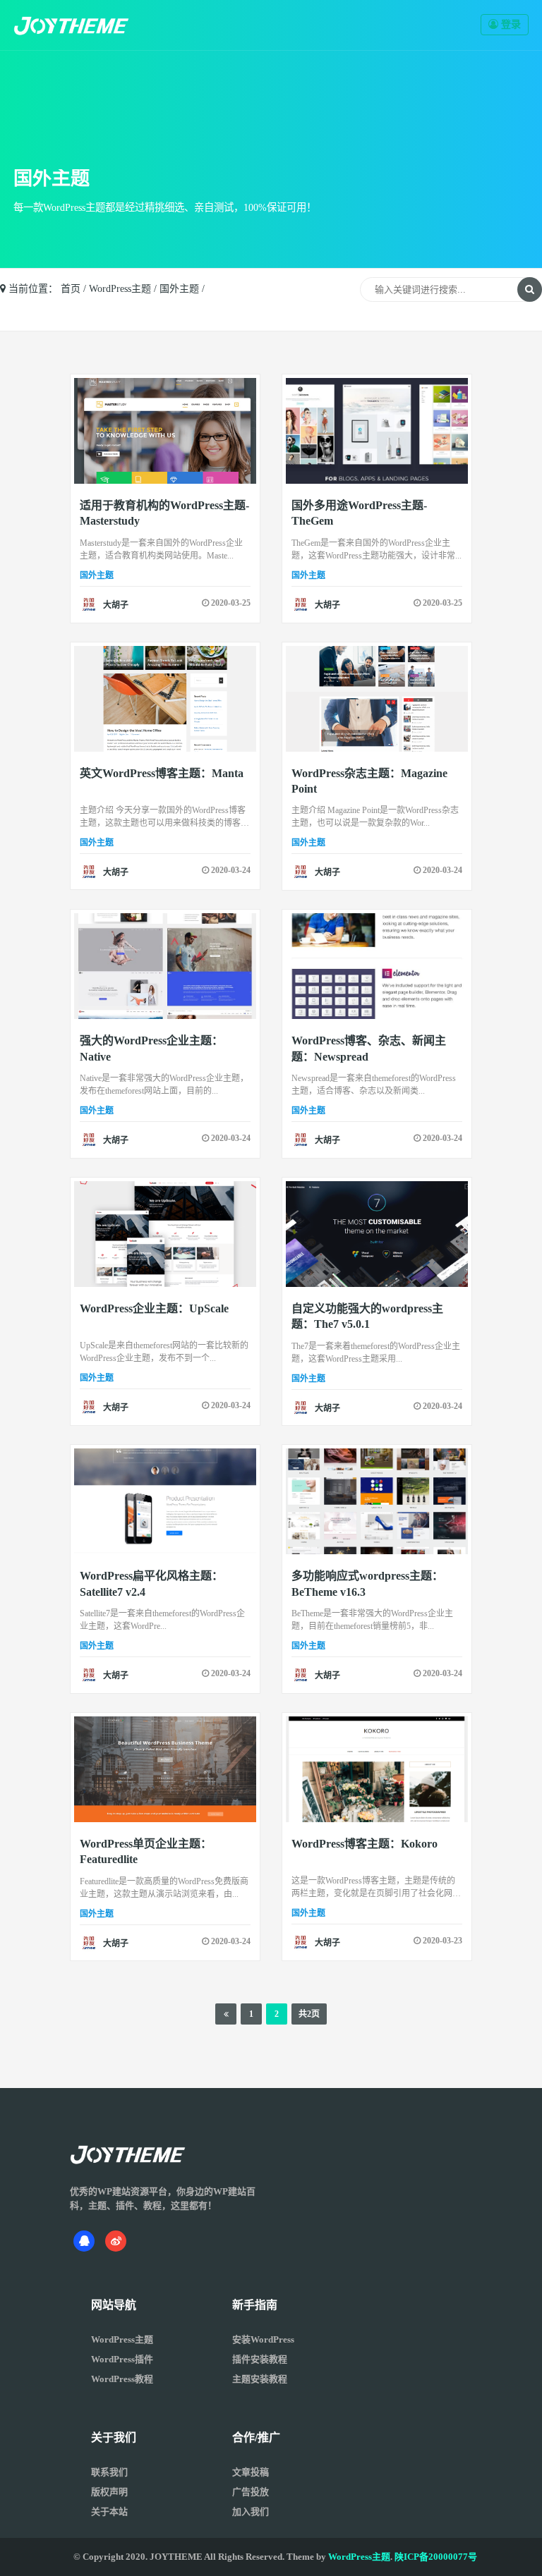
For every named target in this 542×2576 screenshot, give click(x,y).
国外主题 (179, 289)
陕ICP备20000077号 (436, 2557)
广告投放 (251, 2492)
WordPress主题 (120, 289)
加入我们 (251, 2511)
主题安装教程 (260, 2379)
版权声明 (109, 2492)
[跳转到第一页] (226, 2014)
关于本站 (109, 2511)
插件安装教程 (260, 2359)
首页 (71, 289)
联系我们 (109, 2472)
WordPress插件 (122, 2359)
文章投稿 (251, 2472)
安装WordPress (263, 2339)
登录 (510, 24)
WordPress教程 (122, 2379)
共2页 (309, 2014)
